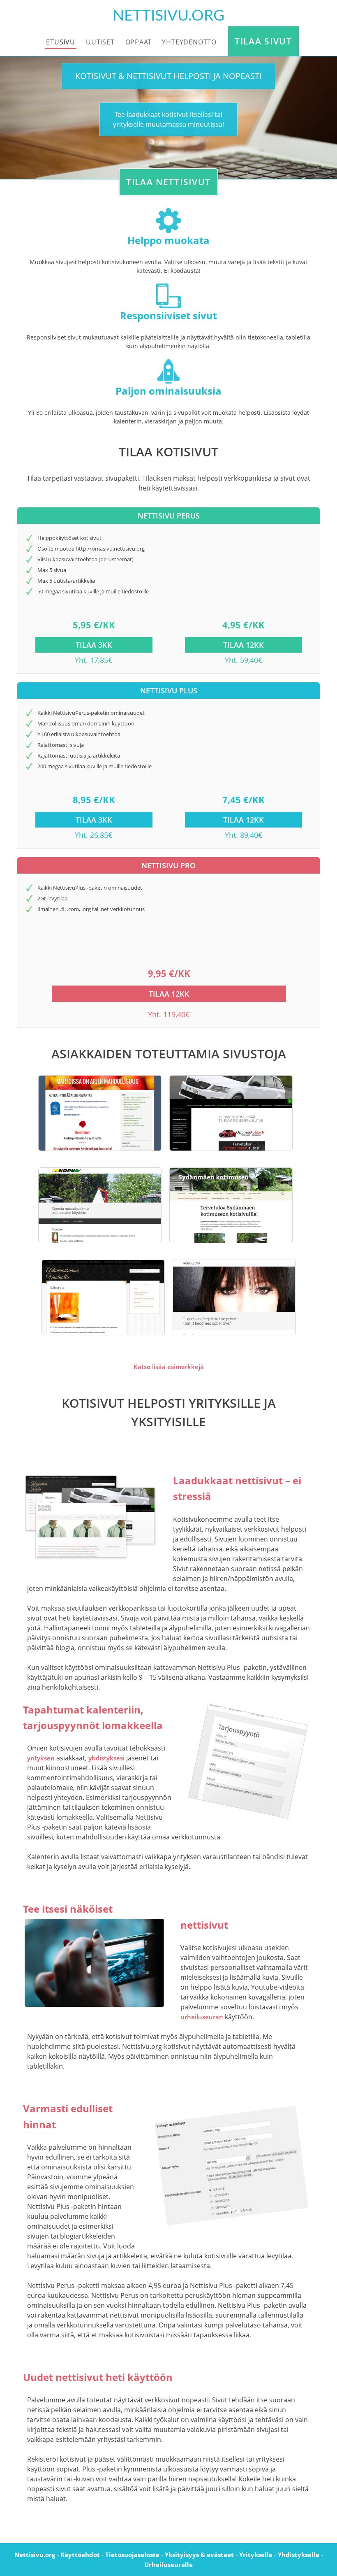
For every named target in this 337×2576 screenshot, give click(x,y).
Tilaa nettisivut (168, 182)
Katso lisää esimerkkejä (169, 1367)
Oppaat (138, 42)
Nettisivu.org (35, 2555)
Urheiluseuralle (168, 2564)
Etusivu (61, 42)
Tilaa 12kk (244, 645)
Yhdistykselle (299, 2555)
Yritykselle (256, 2555)
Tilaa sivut (263, 41)
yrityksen (41, 1758)
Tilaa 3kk (94, 645)
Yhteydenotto (189, 42)
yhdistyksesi (106, 1758)
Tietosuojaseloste (132, 2555)
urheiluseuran (202, 2017)
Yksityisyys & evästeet (199, 2555)
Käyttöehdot (80, 2555)
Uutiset (100, 42)
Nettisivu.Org (168, 16)
